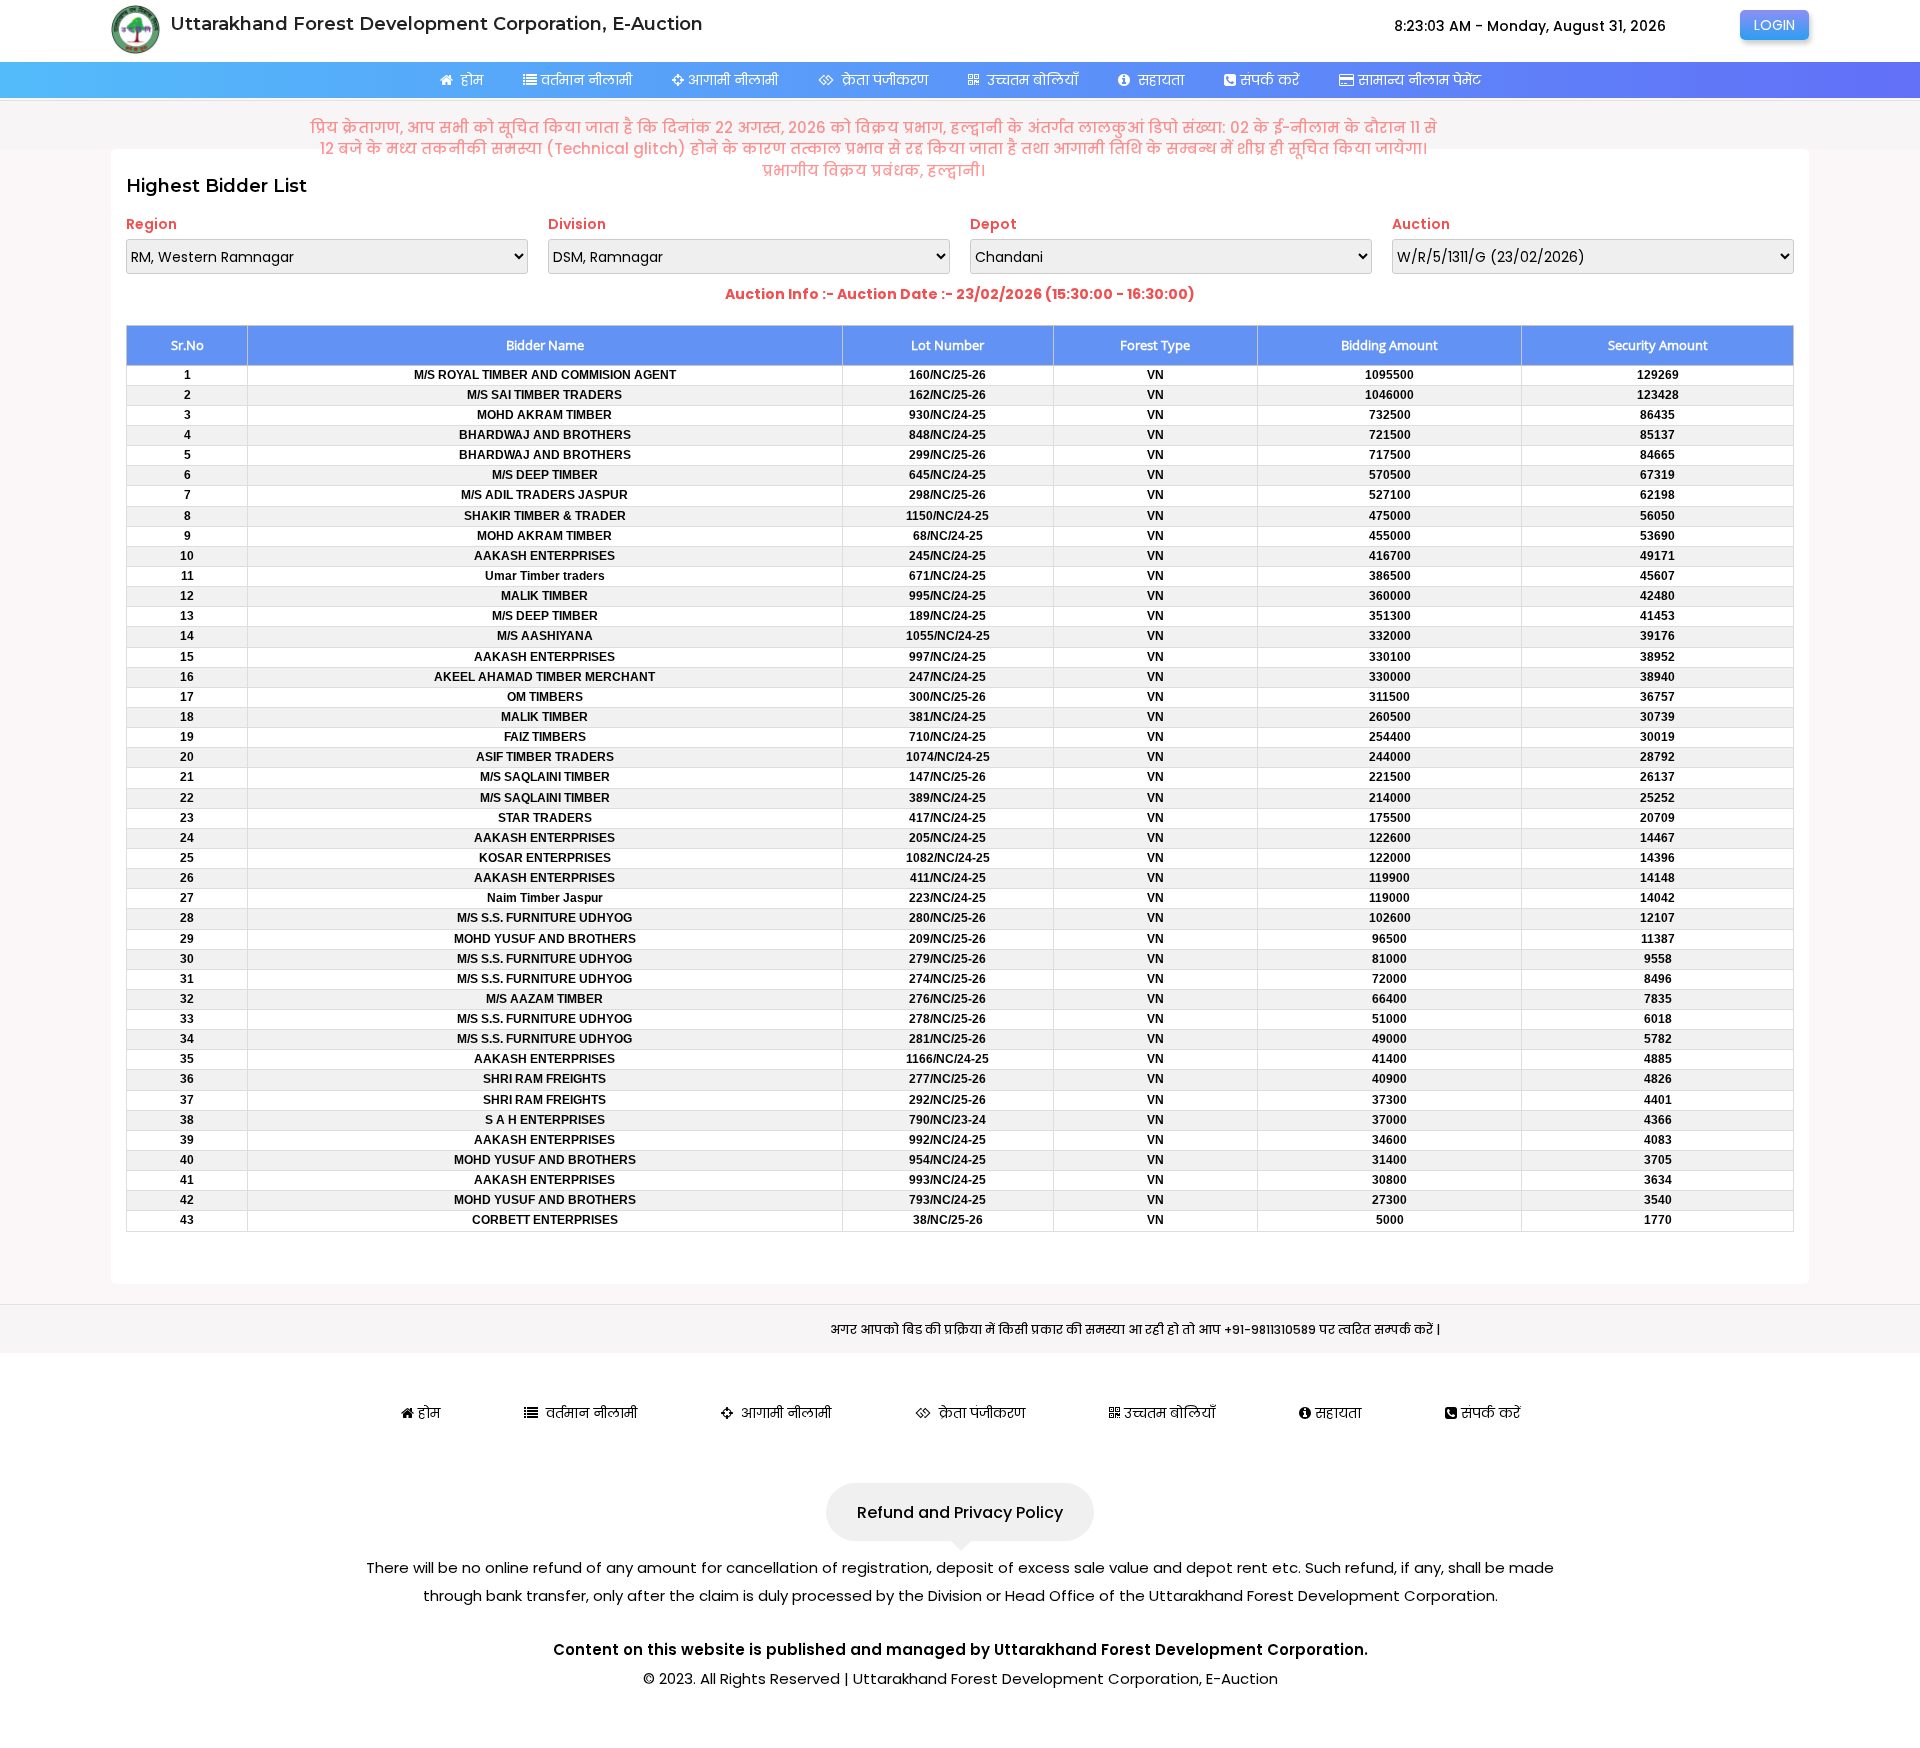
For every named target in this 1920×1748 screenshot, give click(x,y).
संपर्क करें (1267, 80)
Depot (993, 224)
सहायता (1157, 80)
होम (468, 80)
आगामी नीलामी (731, 80)
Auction (1421, 224)
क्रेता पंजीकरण (881, 80)
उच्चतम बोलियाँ (1028, 80)
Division (577, 224)
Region (151, 224)
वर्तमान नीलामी (584, 80)
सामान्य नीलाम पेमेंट (1417, 80)
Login (1774, 25)
